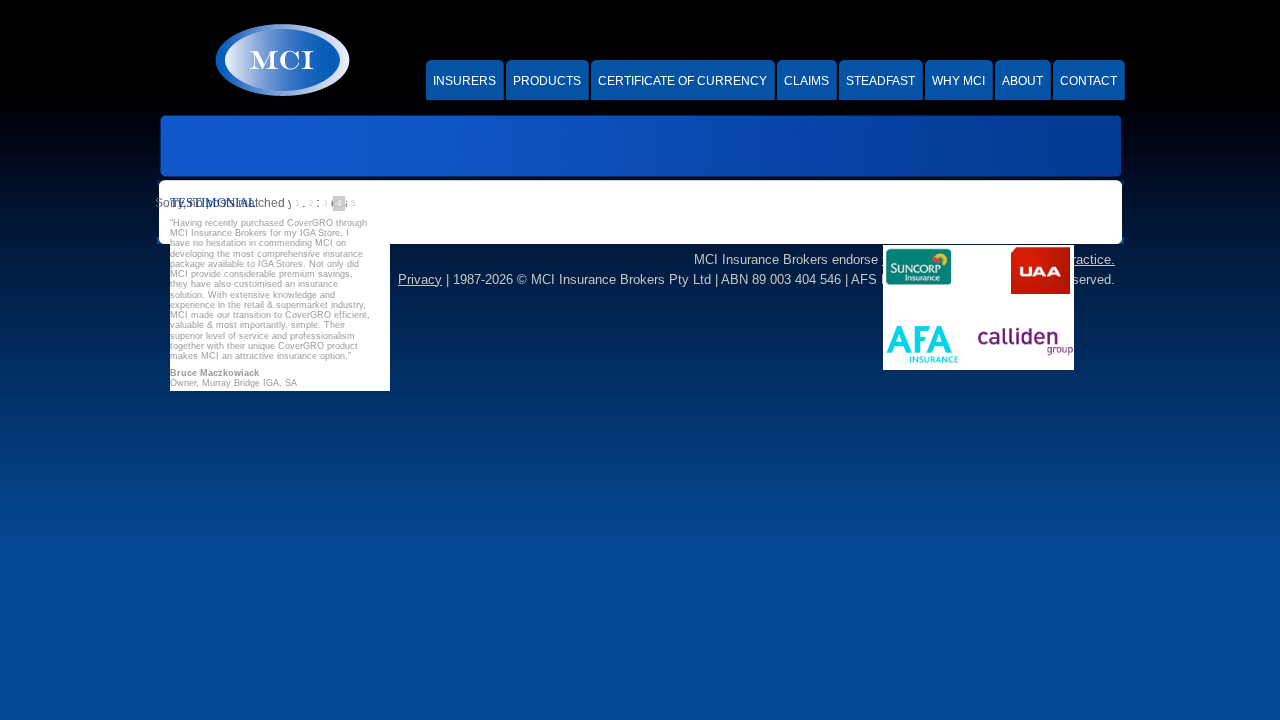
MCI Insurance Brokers (281, 60)
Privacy (420, 279)
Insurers (464, 81)
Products (547, 81)
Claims (806, 81)
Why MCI (958, 81)
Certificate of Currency (682, 81)
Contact (1088, 81)
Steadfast (880, 81)
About (1022, 81)
